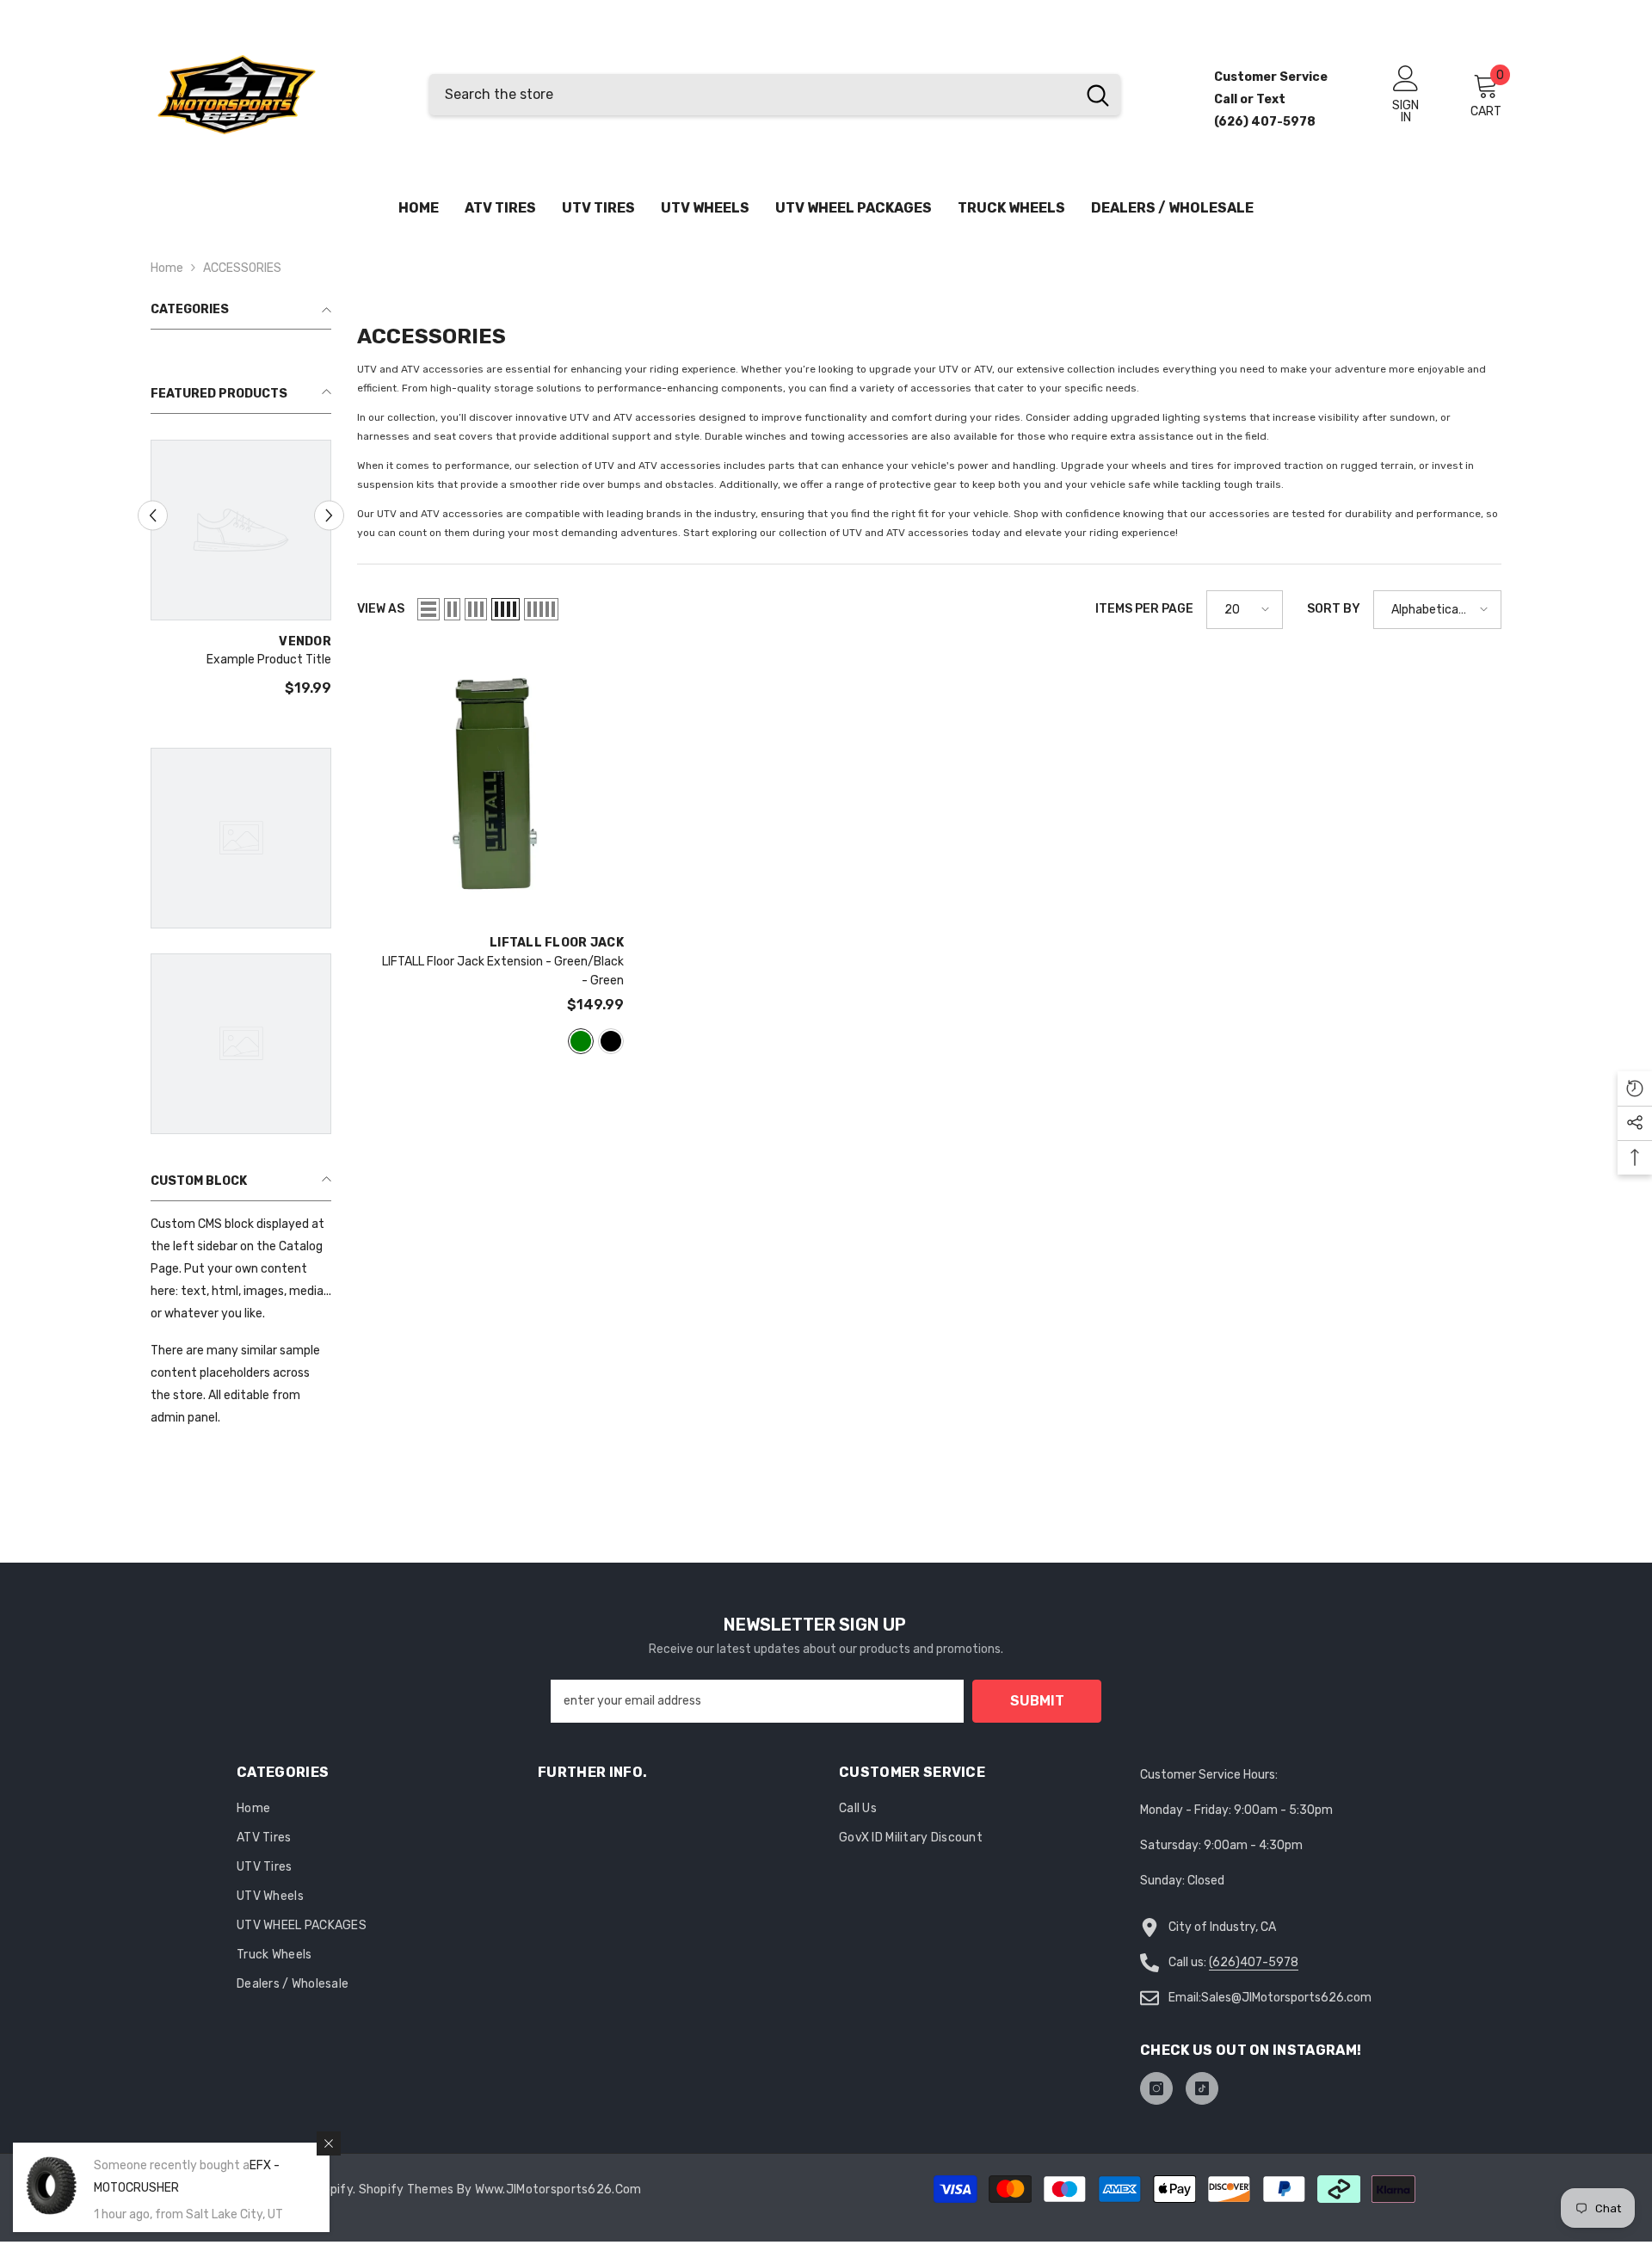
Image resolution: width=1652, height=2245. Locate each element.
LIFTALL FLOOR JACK (557, 943)
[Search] (775, 95)
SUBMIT (1037, 1701)
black (611, 1041)
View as (381, 609)
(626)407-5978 (1254, 1962)
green (581, 1041)
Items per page (1144, 609)
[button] (153, 516)
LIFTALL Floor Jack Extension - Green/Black (503, 971)
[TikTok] (1202, 2088)
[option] (241, 576)
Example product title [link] (269, 660)
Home (167, 268)
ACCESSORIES (242, 268)
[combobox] (752, 95)
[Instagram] (1156, 2088)
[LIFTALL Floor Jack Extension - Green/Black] (490, 788)
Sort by (1334, 609)
